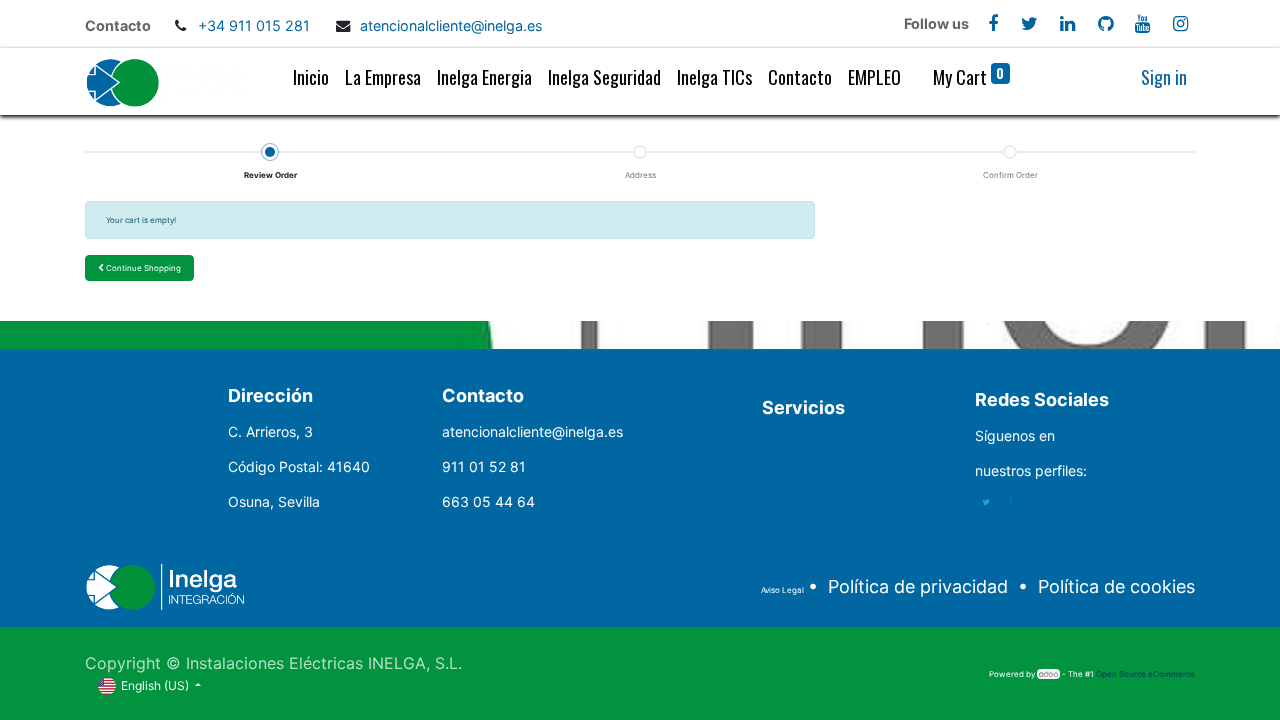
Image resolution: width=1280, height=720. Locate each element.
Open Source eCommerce (1145, 674)
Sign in (1164, 77)
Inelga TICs (802, 513)
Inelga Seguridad (821, 478)
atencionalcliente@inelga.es (451, 25)
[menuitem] (311, 81)
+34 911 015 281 (256, 25)
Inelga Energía (811, 443)
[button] (139, 268)
